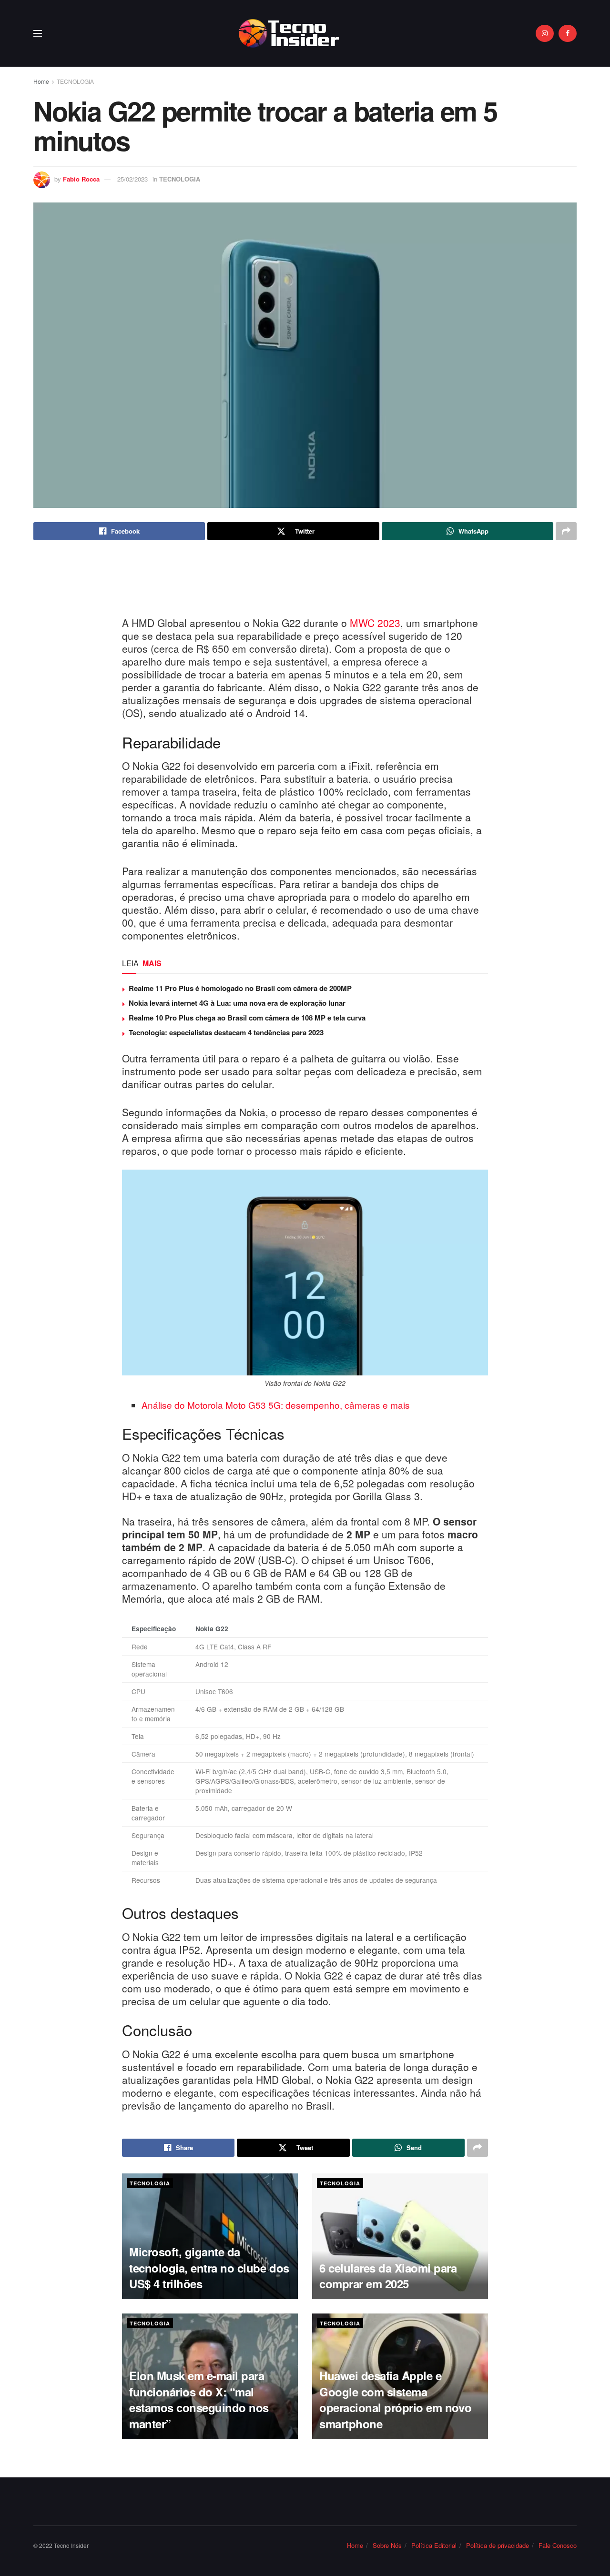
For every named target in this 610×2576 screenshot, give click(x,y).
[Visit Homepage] (289, 33)
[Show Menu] (38, 33)
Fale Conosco (558, 2545)
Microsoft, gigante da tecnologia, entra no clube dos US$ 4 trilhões (209, 2268)
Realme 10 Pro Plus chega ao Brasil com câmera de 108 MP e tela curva (247, 1018)
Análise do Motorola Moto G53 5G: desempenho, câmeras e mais (276, 1405)
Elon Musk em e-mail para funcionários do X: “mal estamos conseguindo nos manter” (199, 2399)
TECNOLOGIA (75, 81)
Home (41, 81)
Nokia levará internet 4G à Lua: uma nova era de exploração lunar (237, 1003)
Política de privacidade (498, 2545)
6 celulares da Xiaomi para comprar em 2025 (388, 2276)
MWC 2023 (375, 623)
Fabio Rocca (81, 179)
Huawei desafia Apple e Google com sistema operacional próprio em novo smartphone (395, 2399)
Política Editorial (434, 2545)
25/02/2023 (132, 179)
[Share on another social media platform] (566, 531)
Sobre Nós (387, 2545)
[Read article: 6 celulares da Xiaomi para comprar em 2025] (400, 2236)
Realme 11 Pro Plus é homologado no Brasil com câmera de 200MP (240, 988)
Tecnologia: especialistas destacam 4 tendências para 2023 (226, 1032)
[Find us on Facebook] (568, 33)
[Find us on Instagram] (545, 33)
